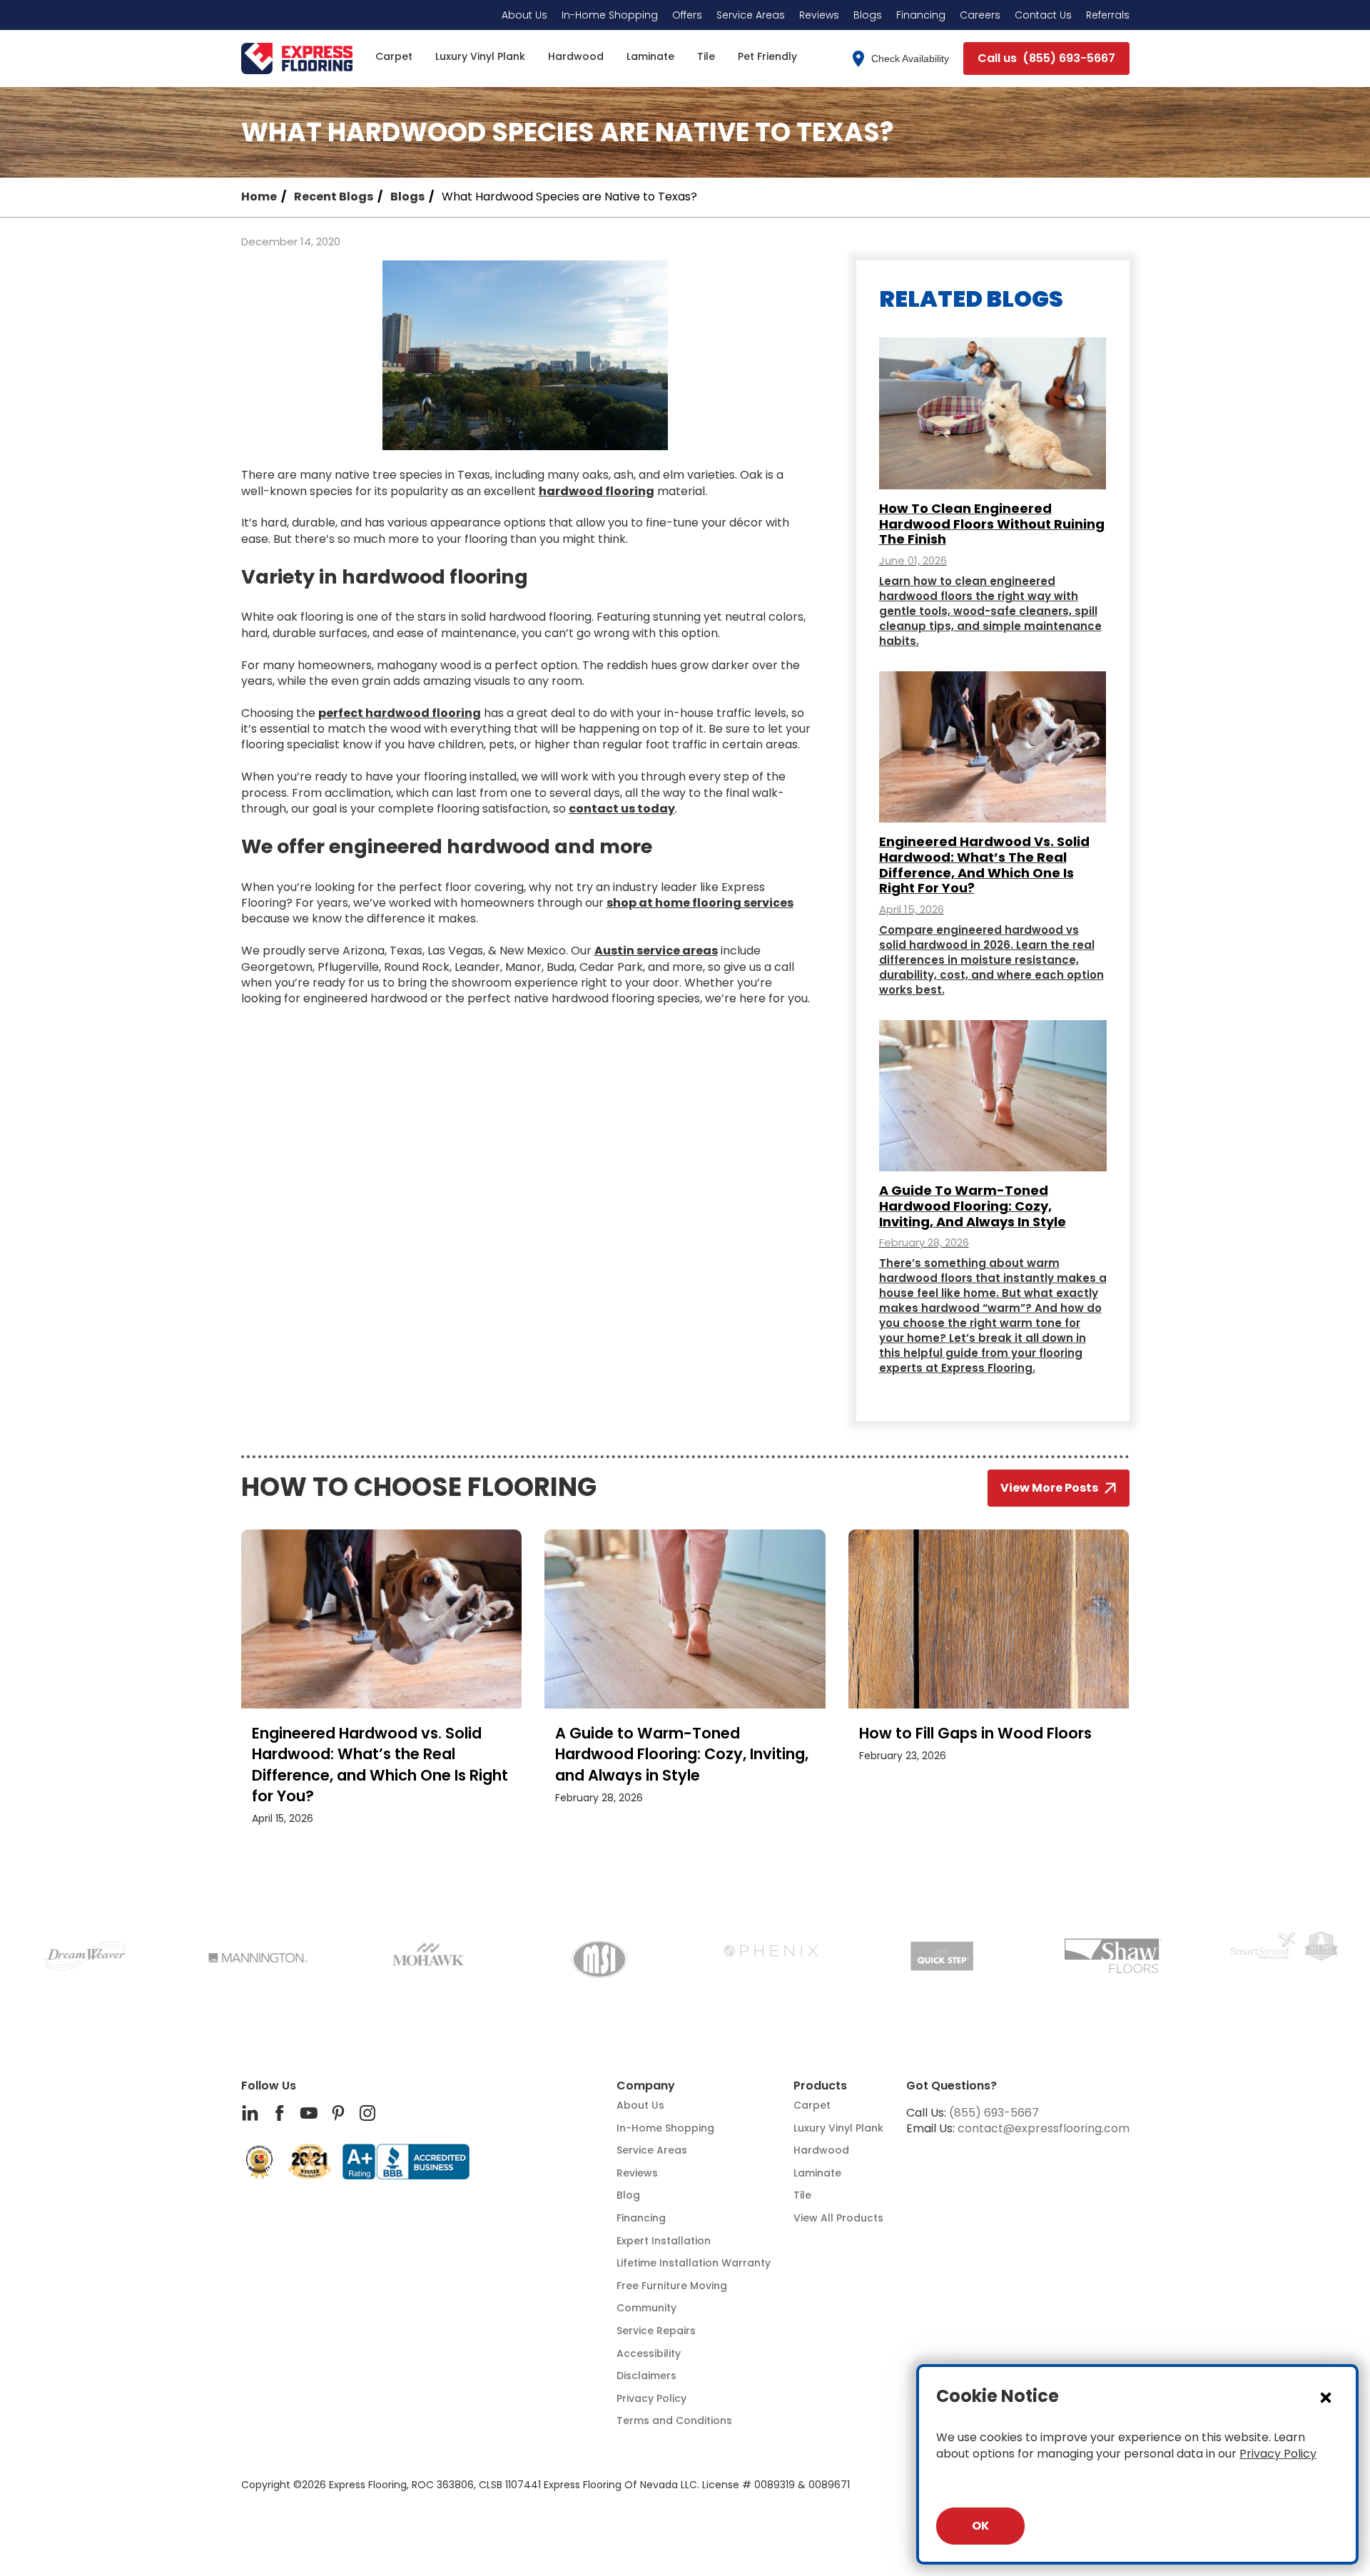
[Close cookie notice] (1326, 2397)
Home (259, 197)
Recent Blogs (334, 197)
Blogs (407, 197)
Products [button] (820, 2086)
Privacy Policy (1278, 2454)
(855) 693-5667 (994, 2113)
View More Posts (1049, 1488)
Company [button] (646, 2086)
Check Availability (910, 58)
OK (980, 2526)
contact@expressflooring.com (1044, 2128)
